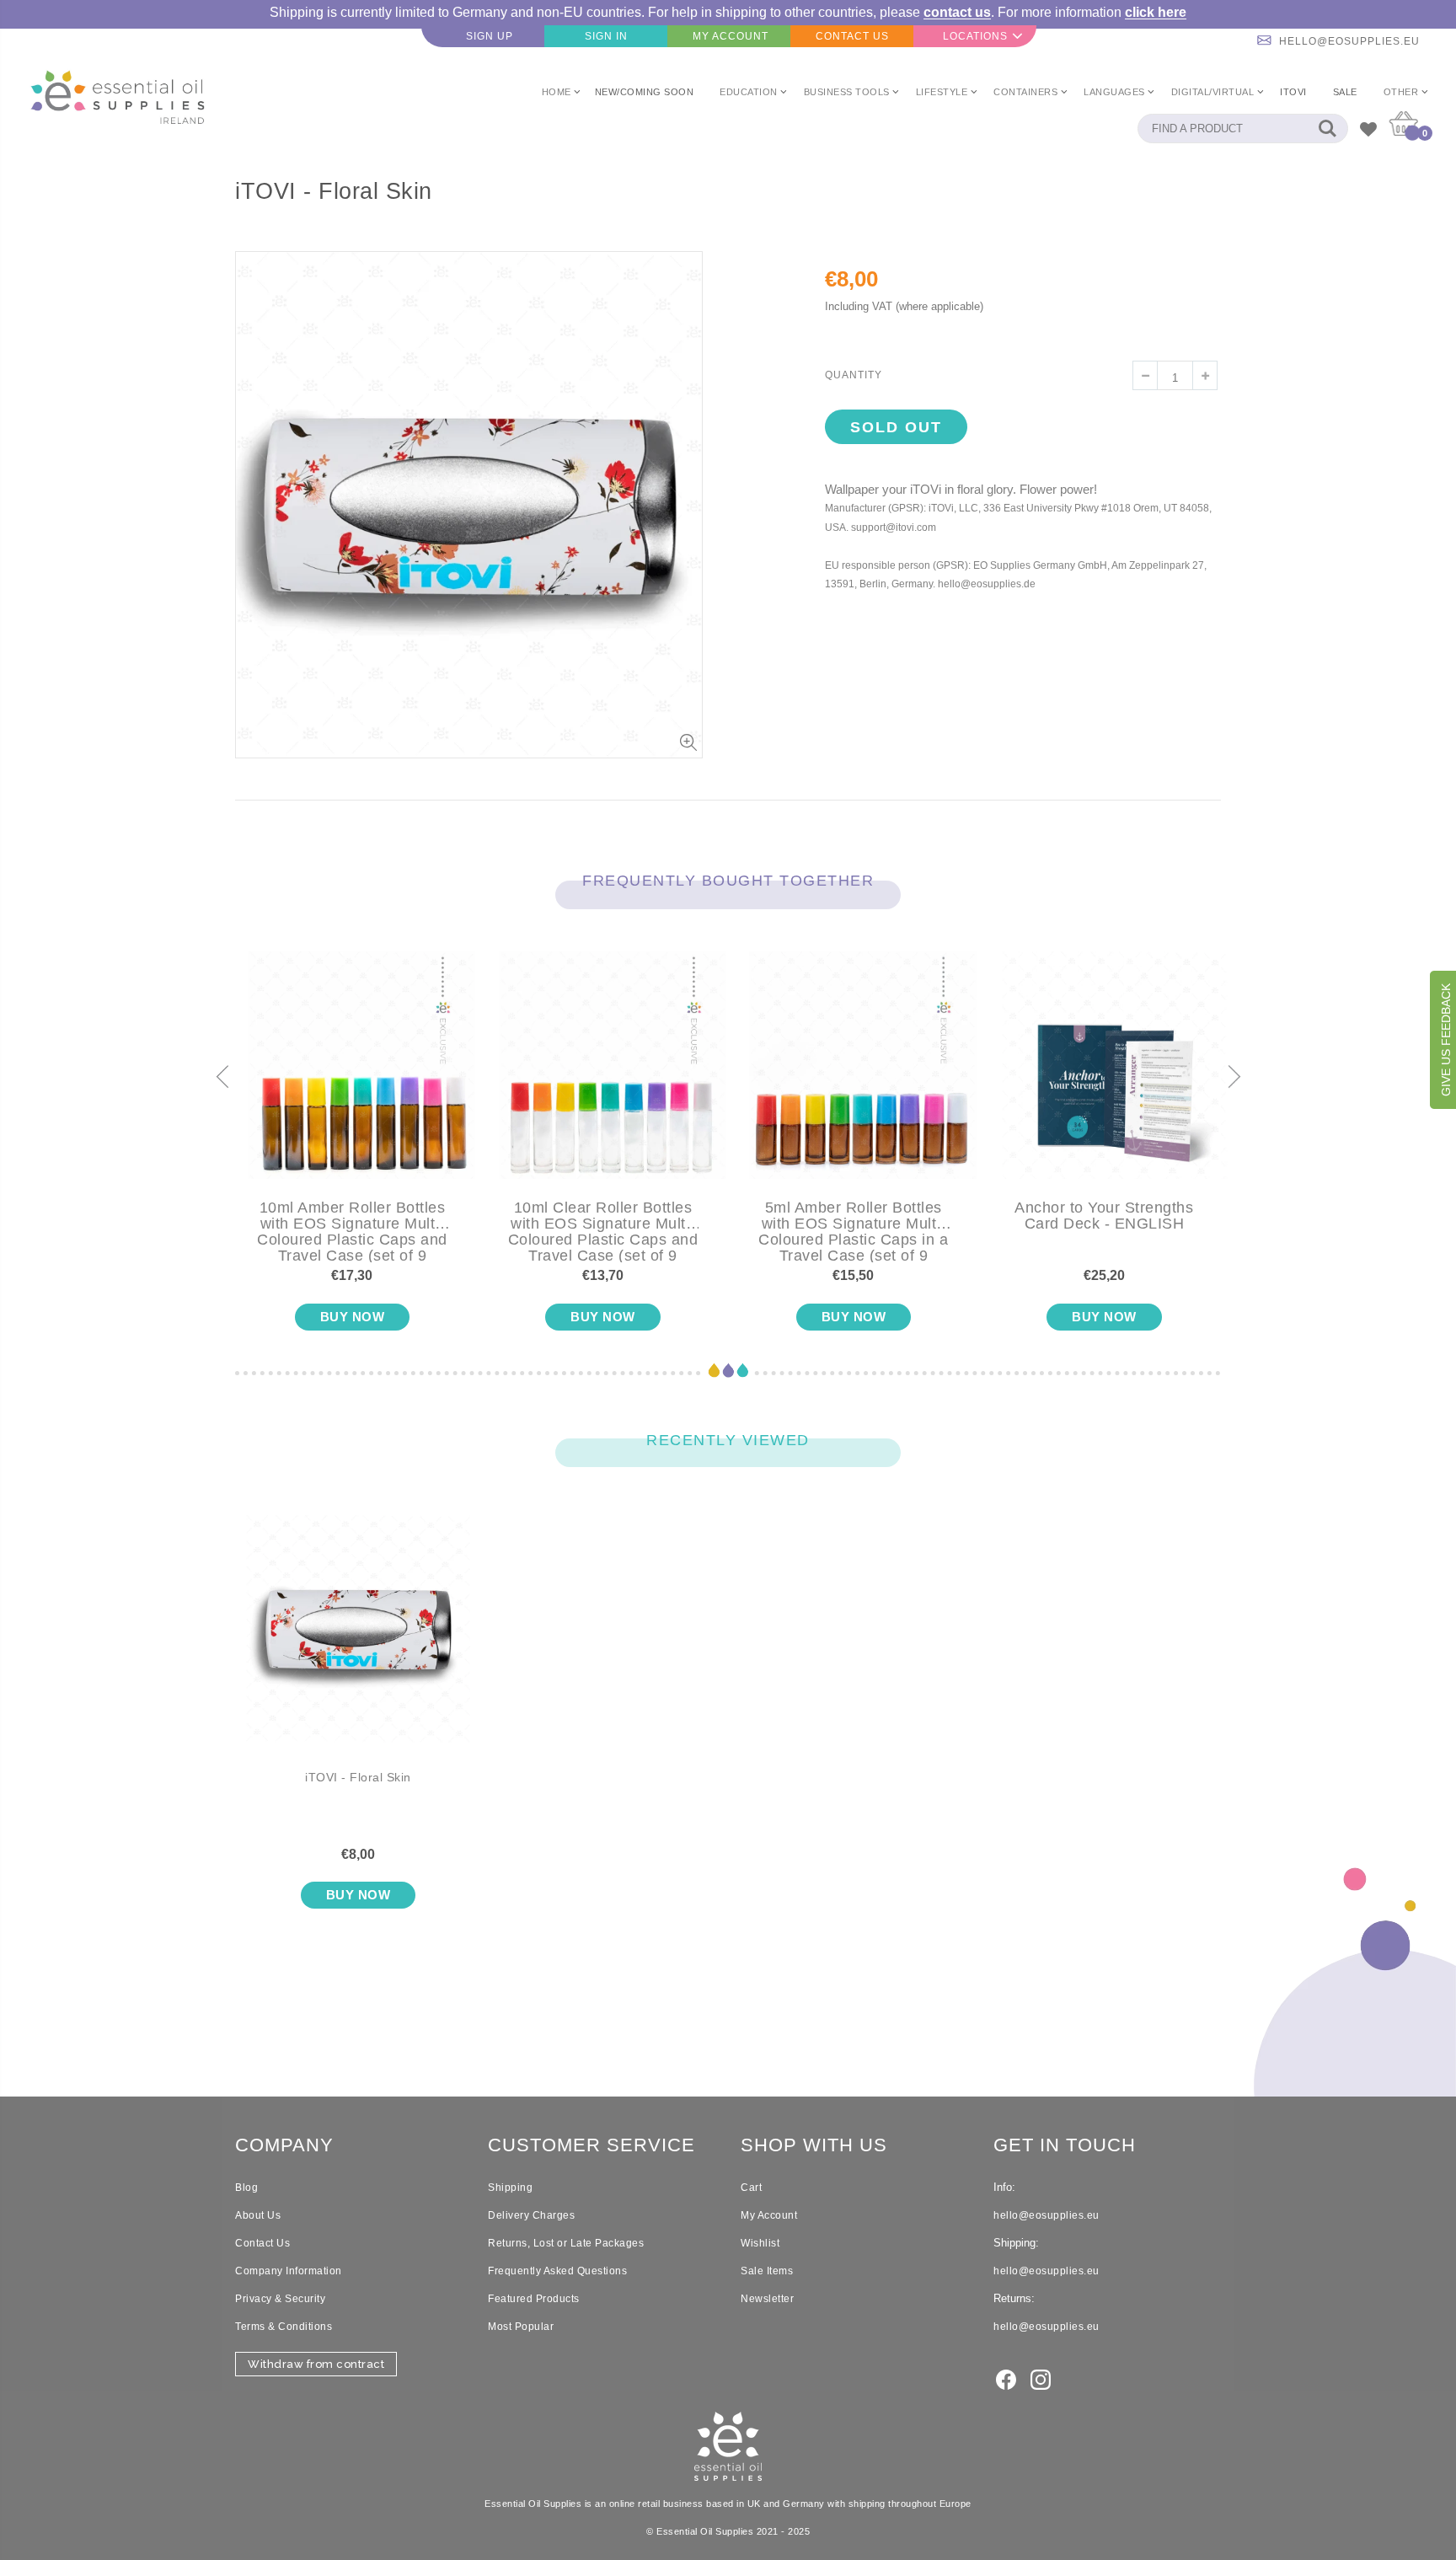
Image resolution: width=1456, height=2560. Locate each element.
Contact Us (262, 2243)
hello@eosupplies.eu (1349, 41)
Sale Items (767, 2271)
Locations (975, 36)
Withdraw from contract (316, 2364)
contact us (957, 12)
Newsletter (767, 2299)
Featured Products (534, 2299)
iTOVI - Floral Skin (358, 1778)
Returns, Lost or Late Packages (566, 2243)
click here (1156, 12)
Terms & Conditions (284, 2327)
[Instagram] (1041, 2378)
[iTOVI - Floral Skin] (358, 1642)
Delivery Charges (531, 2215)
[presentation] (222, 1079)
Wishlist (760, 2243)
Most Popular (521, 2327)
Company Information (289, 2271)
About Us (258, 2215)
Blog (246, 2188)
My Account (769, 2215)
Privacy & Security (280, 2299)
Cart (751, 2188)
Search (1327, 129)
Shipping (510, 2188)
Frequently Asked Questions (557, 2271)
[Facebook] (1006, 2378)
